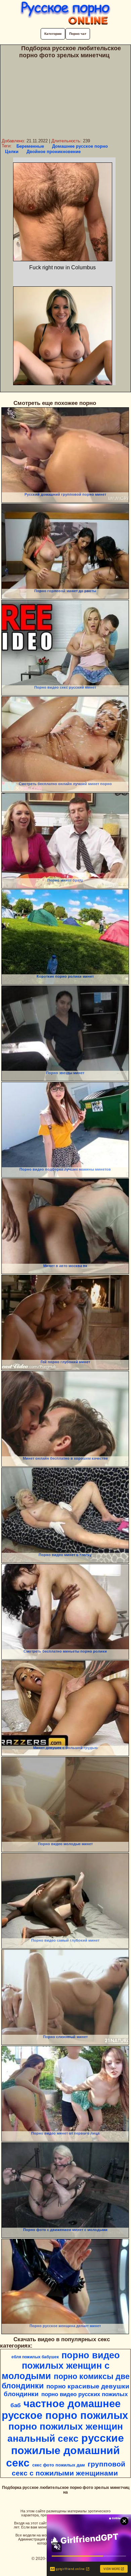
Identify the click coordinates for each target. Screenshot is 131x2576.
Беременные (30, 146)
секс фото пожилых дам (59, 2465)
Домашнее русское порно (80, 146)
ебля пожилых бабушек (35, 2357)
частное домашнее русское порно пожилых (65, 2409)
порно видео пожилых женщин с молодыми (61, 2366)
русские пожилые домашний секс (65, 2450)
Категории (53, 34)
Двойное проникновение (54, 152)
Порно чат (78, 34)
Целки (12, 152)
